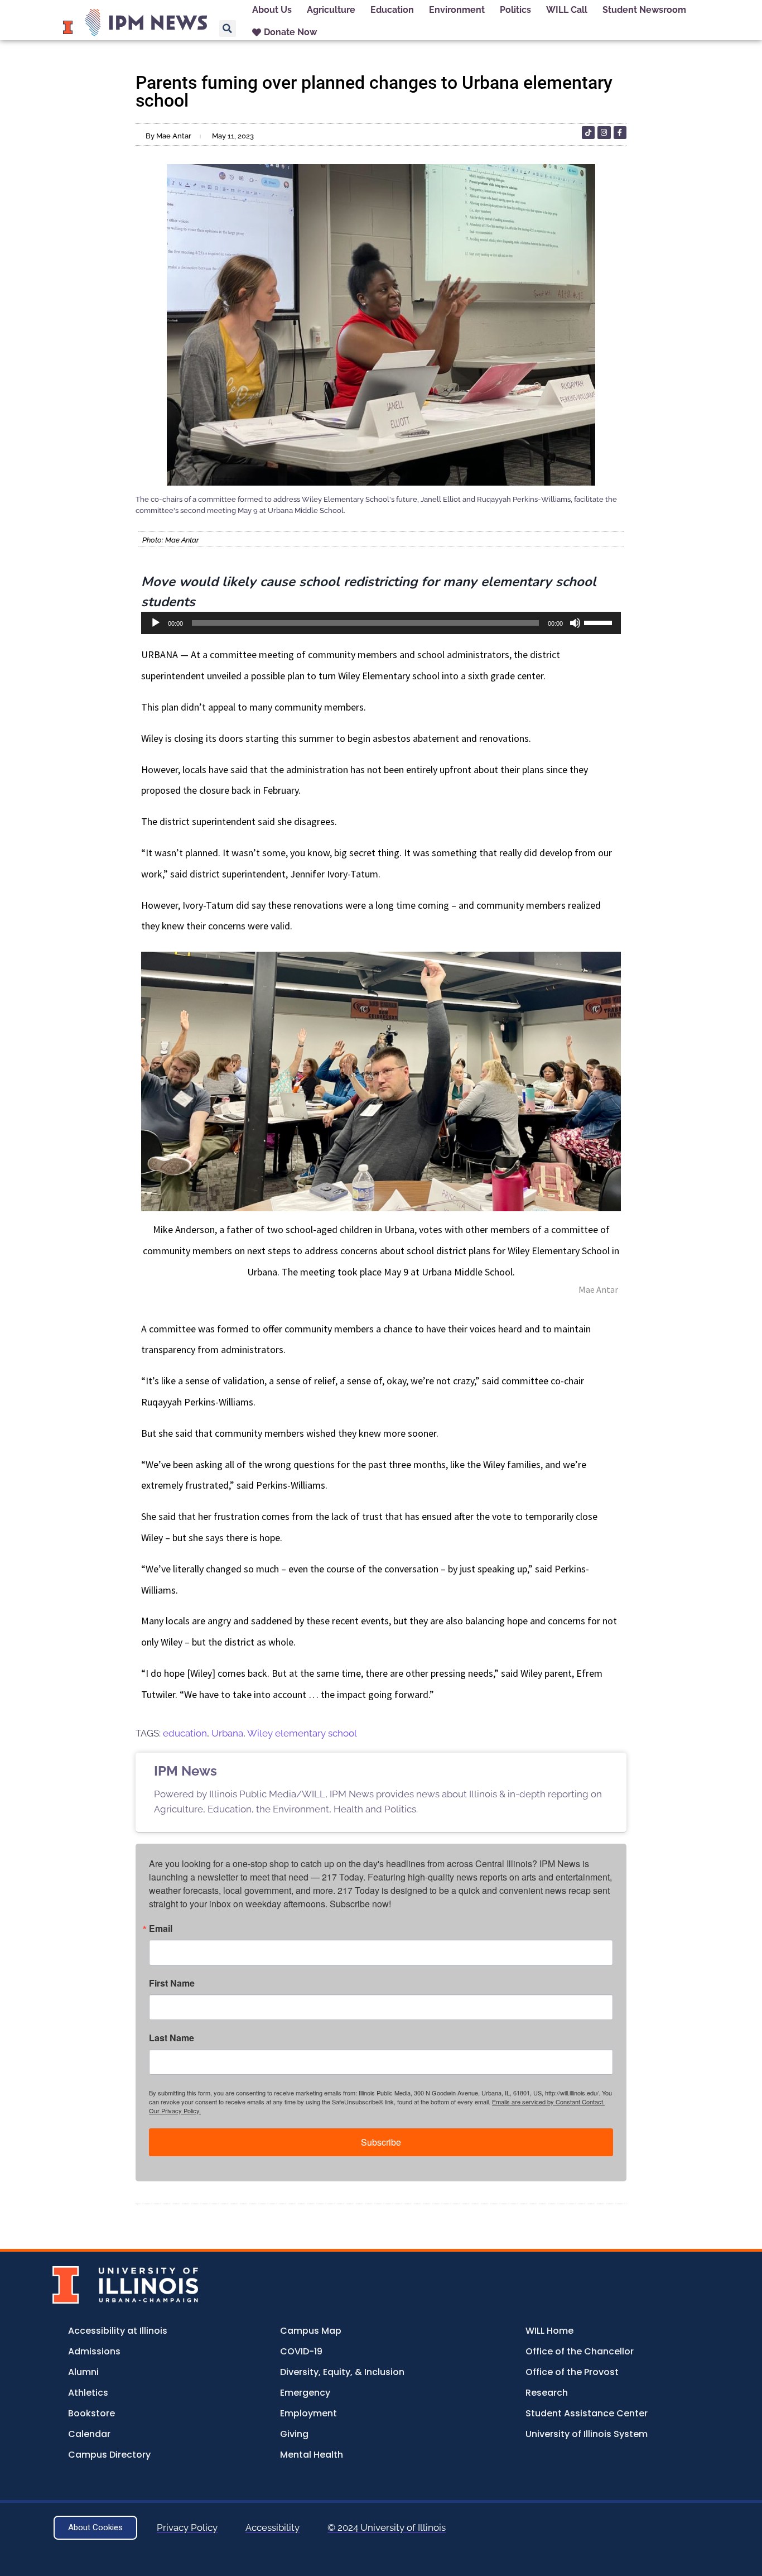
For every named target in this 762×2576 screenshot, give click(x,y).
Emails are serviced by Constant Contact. (548, 2102)
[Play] (156, 623)
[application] (381, 623)
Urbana (227, 1733)
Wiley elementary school (302, 1733)
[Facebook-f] (620, 133)
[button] (228, 28)
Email (161, 1929)
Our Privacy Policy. (175, 2110)
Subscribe (381, 2142)
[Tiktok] (588, 133)
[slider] (600, 622)
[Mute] (575, 623)
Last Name (172, 2038)
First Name (172, 1983)
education (185, 1733)
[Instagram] (604, 133)
